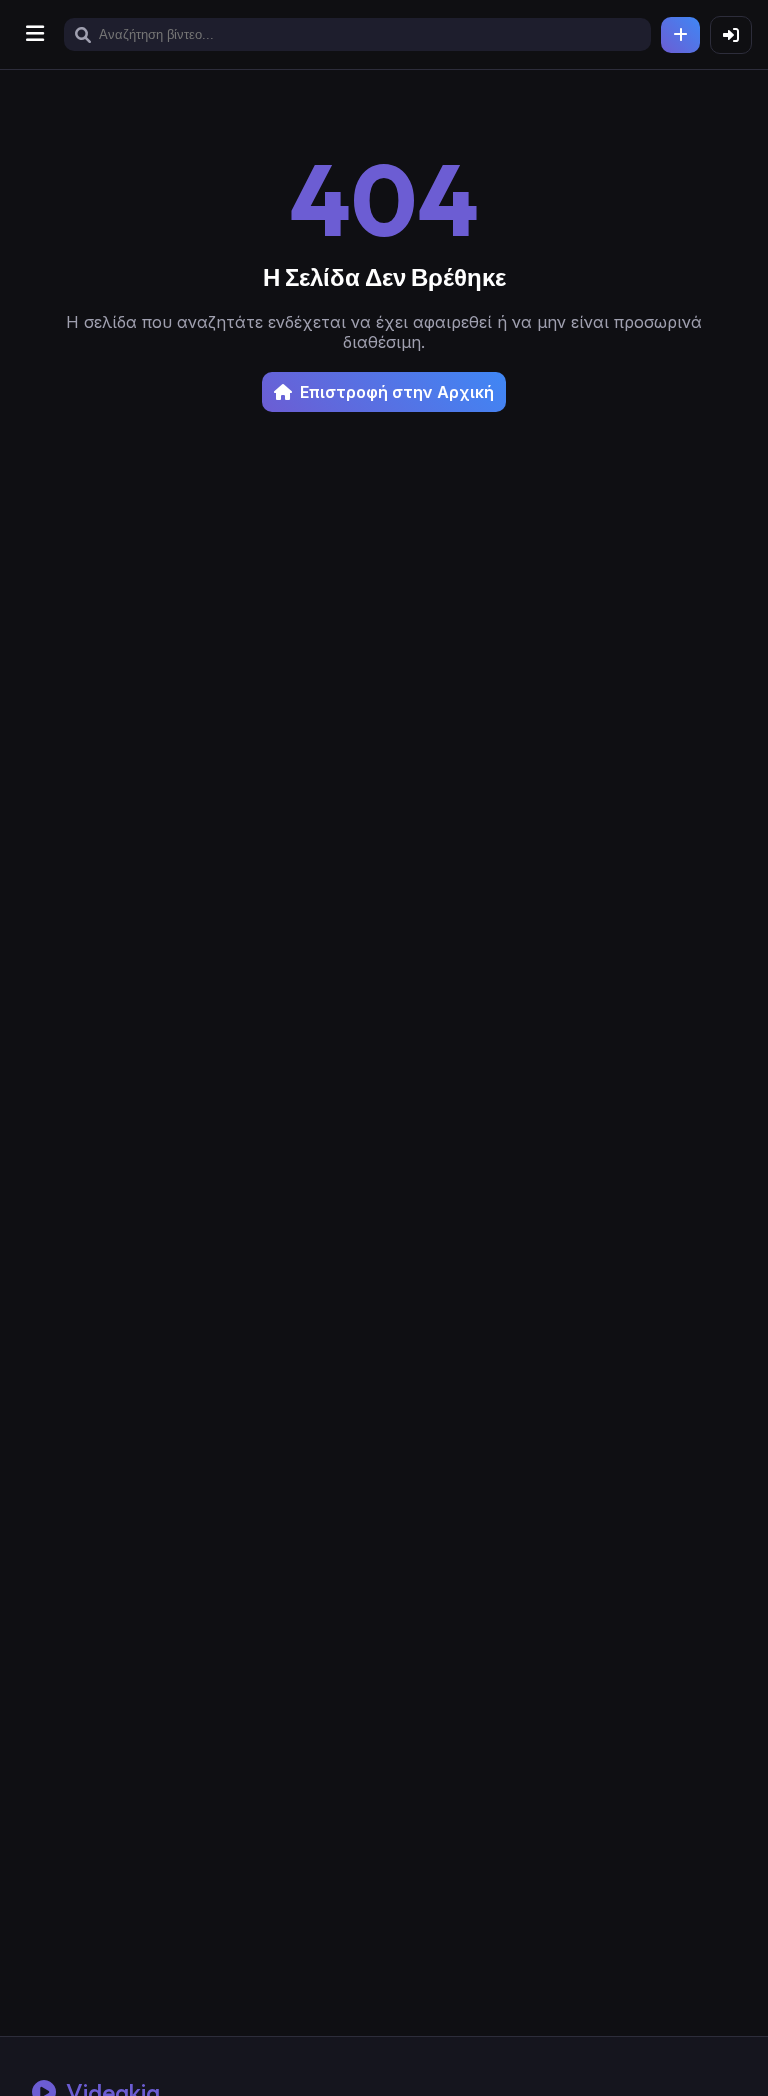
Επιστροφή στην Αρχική (397, 392)
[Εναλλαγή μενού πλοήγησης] (35, 34)
